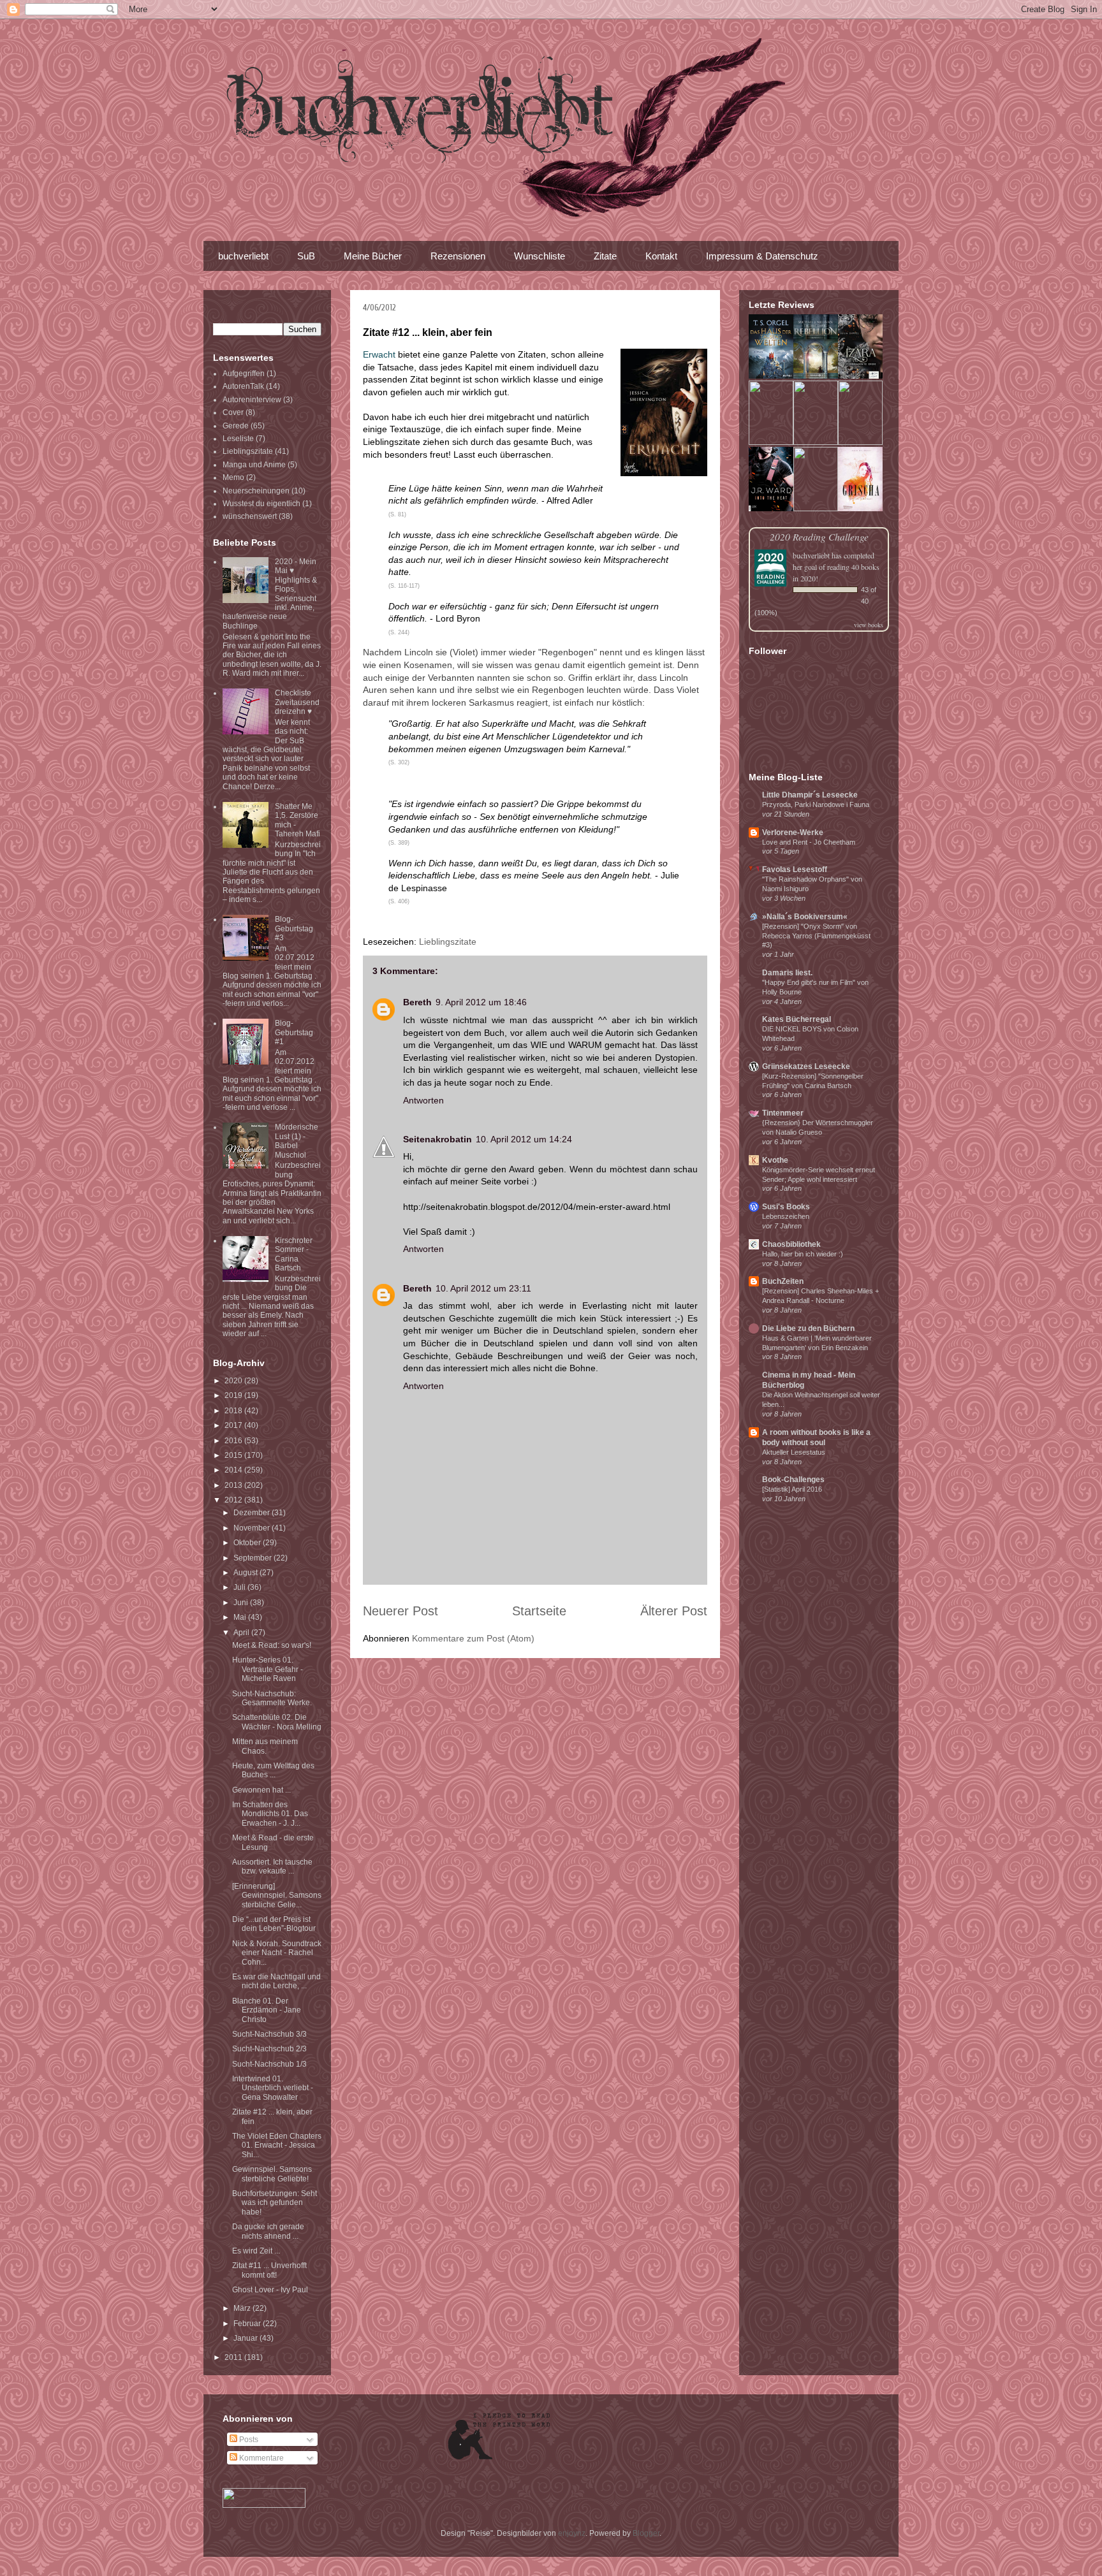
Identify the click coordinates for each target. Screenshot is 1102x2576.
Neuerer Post (400, 1611)
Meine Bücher (373, 256)
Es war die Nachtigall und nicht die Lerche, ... (276, 1981)
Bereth (417, 1002)
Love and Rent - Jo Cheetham (809, 842)
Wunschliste (540, 256)
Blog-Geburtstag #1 (294, 1032)
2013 (234, 1485)
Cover (233, 412)
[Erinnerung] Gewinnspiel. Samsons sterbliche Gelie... (277, 1896)
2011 (234, 2357)
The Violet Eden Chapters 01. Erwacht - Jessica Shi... (277, 2145)
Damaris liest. (787, 973)
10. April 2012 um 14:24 (524, 1139)
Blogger (646, 2533)
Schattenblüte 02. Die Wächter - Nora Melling (277, 1722)
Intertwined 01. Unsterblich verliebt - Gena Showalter (273, 2088)
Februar (248, 2324)
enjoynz (572, 2533)
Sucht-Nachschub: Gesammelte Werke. (272, 1698)
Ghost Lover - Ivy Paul (270, 2290)
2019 (234, 1395)
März (243, 2308)
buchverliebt (243, 256)
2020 (234, 1381)
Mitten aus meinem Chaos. (265, 1746)
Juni (242, 1603)
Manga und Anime (254, 465)
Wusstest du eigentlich (261, 504)
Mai (241, 1617)
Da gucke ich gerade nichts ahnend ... (268, 2231)
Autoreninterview (252, 400)
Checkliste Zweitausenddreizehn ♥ (297, 702)
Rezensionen (458, 256)
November (253, 1528)
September (253, 1558)
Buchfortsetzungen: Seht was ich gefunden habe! (275, 2203)
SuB (306, 256)
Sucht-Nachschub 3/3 (269, 2034)
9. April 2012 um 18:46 (481, 1002)
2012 (234, 1500)
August (246, 1573)
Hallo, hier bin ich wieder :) (803, 1254)
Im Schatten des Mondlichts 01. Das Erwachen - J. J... (270, 1814)
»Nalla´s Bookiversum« (805, 917)
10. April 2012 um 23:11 (483, 1288)
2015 (234, 1455)
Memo (233, 477)
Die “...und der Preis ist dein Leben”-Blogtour (274, 1924)
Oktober (248, 1543)
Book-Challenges (793, 1480)
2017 (234, 1425)
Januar (246, 2338)
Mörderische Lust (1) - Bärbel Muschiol (297, 1141)
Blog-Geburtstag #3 (294, 928)
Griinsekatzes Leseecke (806, 1066)
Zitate (605, 256)
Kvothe (775, 1160)
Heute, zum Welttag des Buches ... (273, 1770)
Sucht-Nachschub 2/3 (269, 2049)
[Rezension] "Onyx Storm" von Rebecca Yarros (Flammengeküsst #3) (816, 936)
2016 (234, 1441)
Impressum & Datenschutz (762, 256)
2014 (234, 1470)
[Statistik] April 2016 (792, 1489)
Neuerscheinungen (256, 491)
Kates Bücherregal (797, 1019)
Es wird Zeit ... (256, 2251)
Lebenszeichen (786, 1216)
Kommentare (261, 2458)
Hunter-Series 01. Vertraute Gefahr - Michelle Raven (268, 1669)
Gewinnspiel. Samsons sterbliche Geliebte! (272, 2174)
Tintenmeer (783, 1113)
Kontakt (661, 256)
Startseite (539, 1611)
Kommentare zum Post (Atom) (473, 1638)
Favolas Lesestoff (795, 870)
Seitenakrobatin (437, 1139)
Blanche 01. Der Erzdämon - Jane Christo (267, 2010)
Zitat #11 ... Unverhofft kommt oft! (269, 2270)
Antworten (423, 1100)
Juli (240, 1587)
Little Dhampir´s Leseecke (810, 795)
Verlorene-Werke (793, 833)
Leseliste (238, 439)
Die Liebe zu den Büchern (808, 1328)
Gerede (236, 426)
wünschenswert (250, 516)
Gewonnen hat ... (261, 1790)
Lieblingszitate (448, 942)
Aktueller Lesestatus (794, 1452)
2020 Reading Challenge (819, 536)
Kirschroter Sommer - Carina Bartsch (294, 1254)
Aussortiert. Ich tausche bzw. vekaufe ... (272, 1867)
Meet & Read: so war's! (272, 1645)
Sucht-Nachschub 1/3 (269, 2064)
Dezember (253, 1513)
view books (869, 625)
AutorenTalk (243, 386)
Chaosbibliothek (791, 1244)
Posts (248, 2440)
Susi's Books (786, 1207)
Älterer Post (674, 1611)
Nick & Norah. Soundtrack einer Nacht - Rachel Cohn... (277, 1953)
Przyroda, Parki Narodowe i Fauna (816, 804)
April (242, 1633)
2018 (234, 1411)
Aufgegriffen (244, 374)
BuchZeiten (783, 1281)
